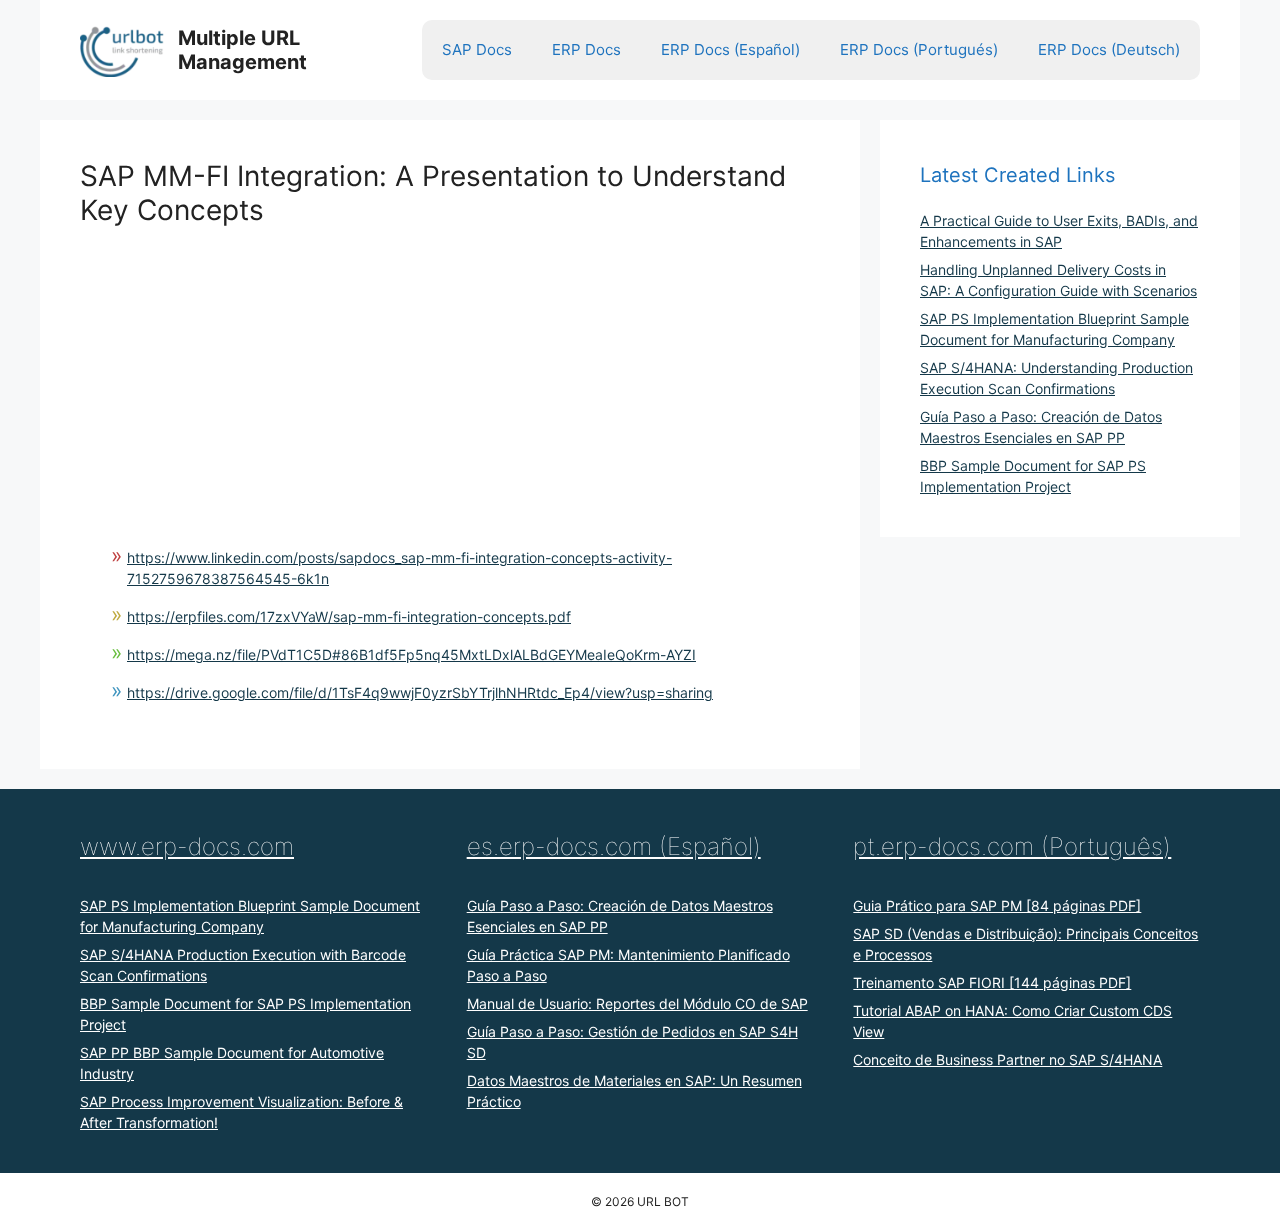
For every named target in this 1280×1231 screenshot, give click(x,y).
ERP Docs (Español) (730, 49)
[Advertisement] (450, 367)
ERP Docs (586, 49)
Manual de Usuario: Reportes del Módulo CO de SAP (637, 1003)
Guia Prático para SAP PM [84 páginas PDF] (997, 905)
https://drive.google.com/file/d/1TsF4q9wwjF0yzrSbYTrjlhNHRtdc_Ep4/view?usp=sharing (420, 692)
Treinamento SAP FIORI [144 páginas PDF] (992, 982)
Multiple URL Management (242, 50)
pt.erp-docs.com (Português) (1012, 846)
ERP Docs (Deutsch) (1109, 49)
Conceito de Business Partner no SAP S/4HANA (1007, 1059)
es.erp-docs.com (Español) (614, 846)
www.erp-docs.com (187, 846)
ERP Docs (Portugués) (919, 49)
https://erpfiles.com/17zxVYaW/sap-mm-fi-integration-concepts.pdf (349, 616)
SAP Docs (477, 49)
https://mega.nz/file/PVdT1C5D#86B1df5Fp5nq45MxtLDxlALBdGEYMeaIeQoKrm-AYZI (411, 654)
